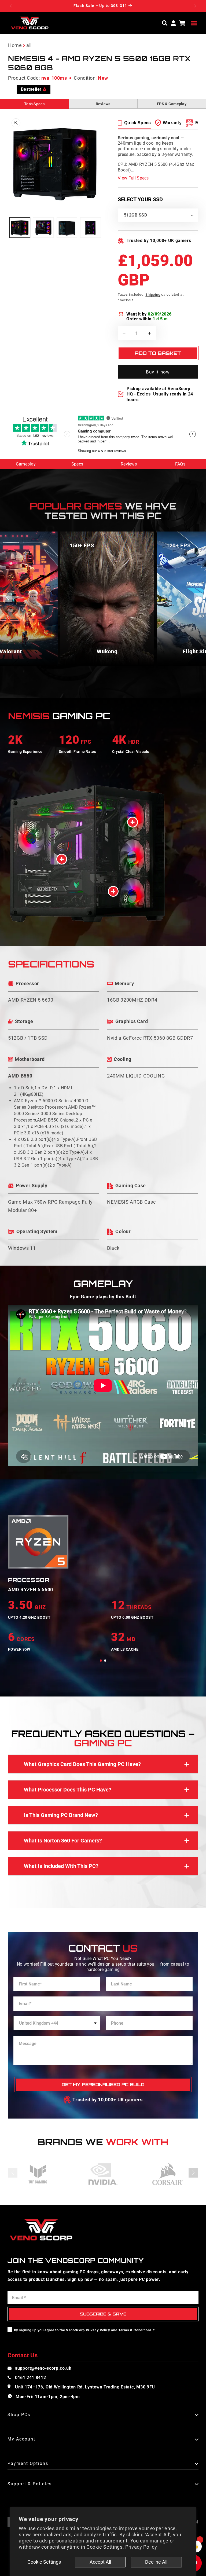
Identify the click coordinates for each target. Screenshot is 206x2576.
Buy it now (158, 372)
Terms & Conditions (135, 2330)
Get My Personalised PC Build (103, 2084)
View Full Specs (133, 178)
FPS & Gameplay (172, 104)
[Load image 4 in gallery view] (91, 228)
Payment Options (28, 2464)
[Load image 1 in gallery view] (20, 228)
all (29, 45)
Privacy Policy (141, 2547)
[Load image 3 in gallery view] (67, 228)
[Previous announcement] (11, 6)
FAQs (180, 464)
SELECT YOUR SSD (140, 199)
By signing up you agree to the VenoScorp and (84, 2330)
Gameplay (26, 464)
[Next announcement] (195, 6)
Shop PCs (19, 2415)
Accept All (100, 2562)
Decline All (156, 2562)
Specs (77, 464)
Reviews (103, 104)
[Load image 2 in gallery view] (43, 228)
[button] (194, 23)
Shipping (153, 294)
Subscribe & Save (103, 2314)
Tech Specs (34, 104)
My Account (21, 2439)
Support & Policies (30, 2484)
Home (15, 45)
